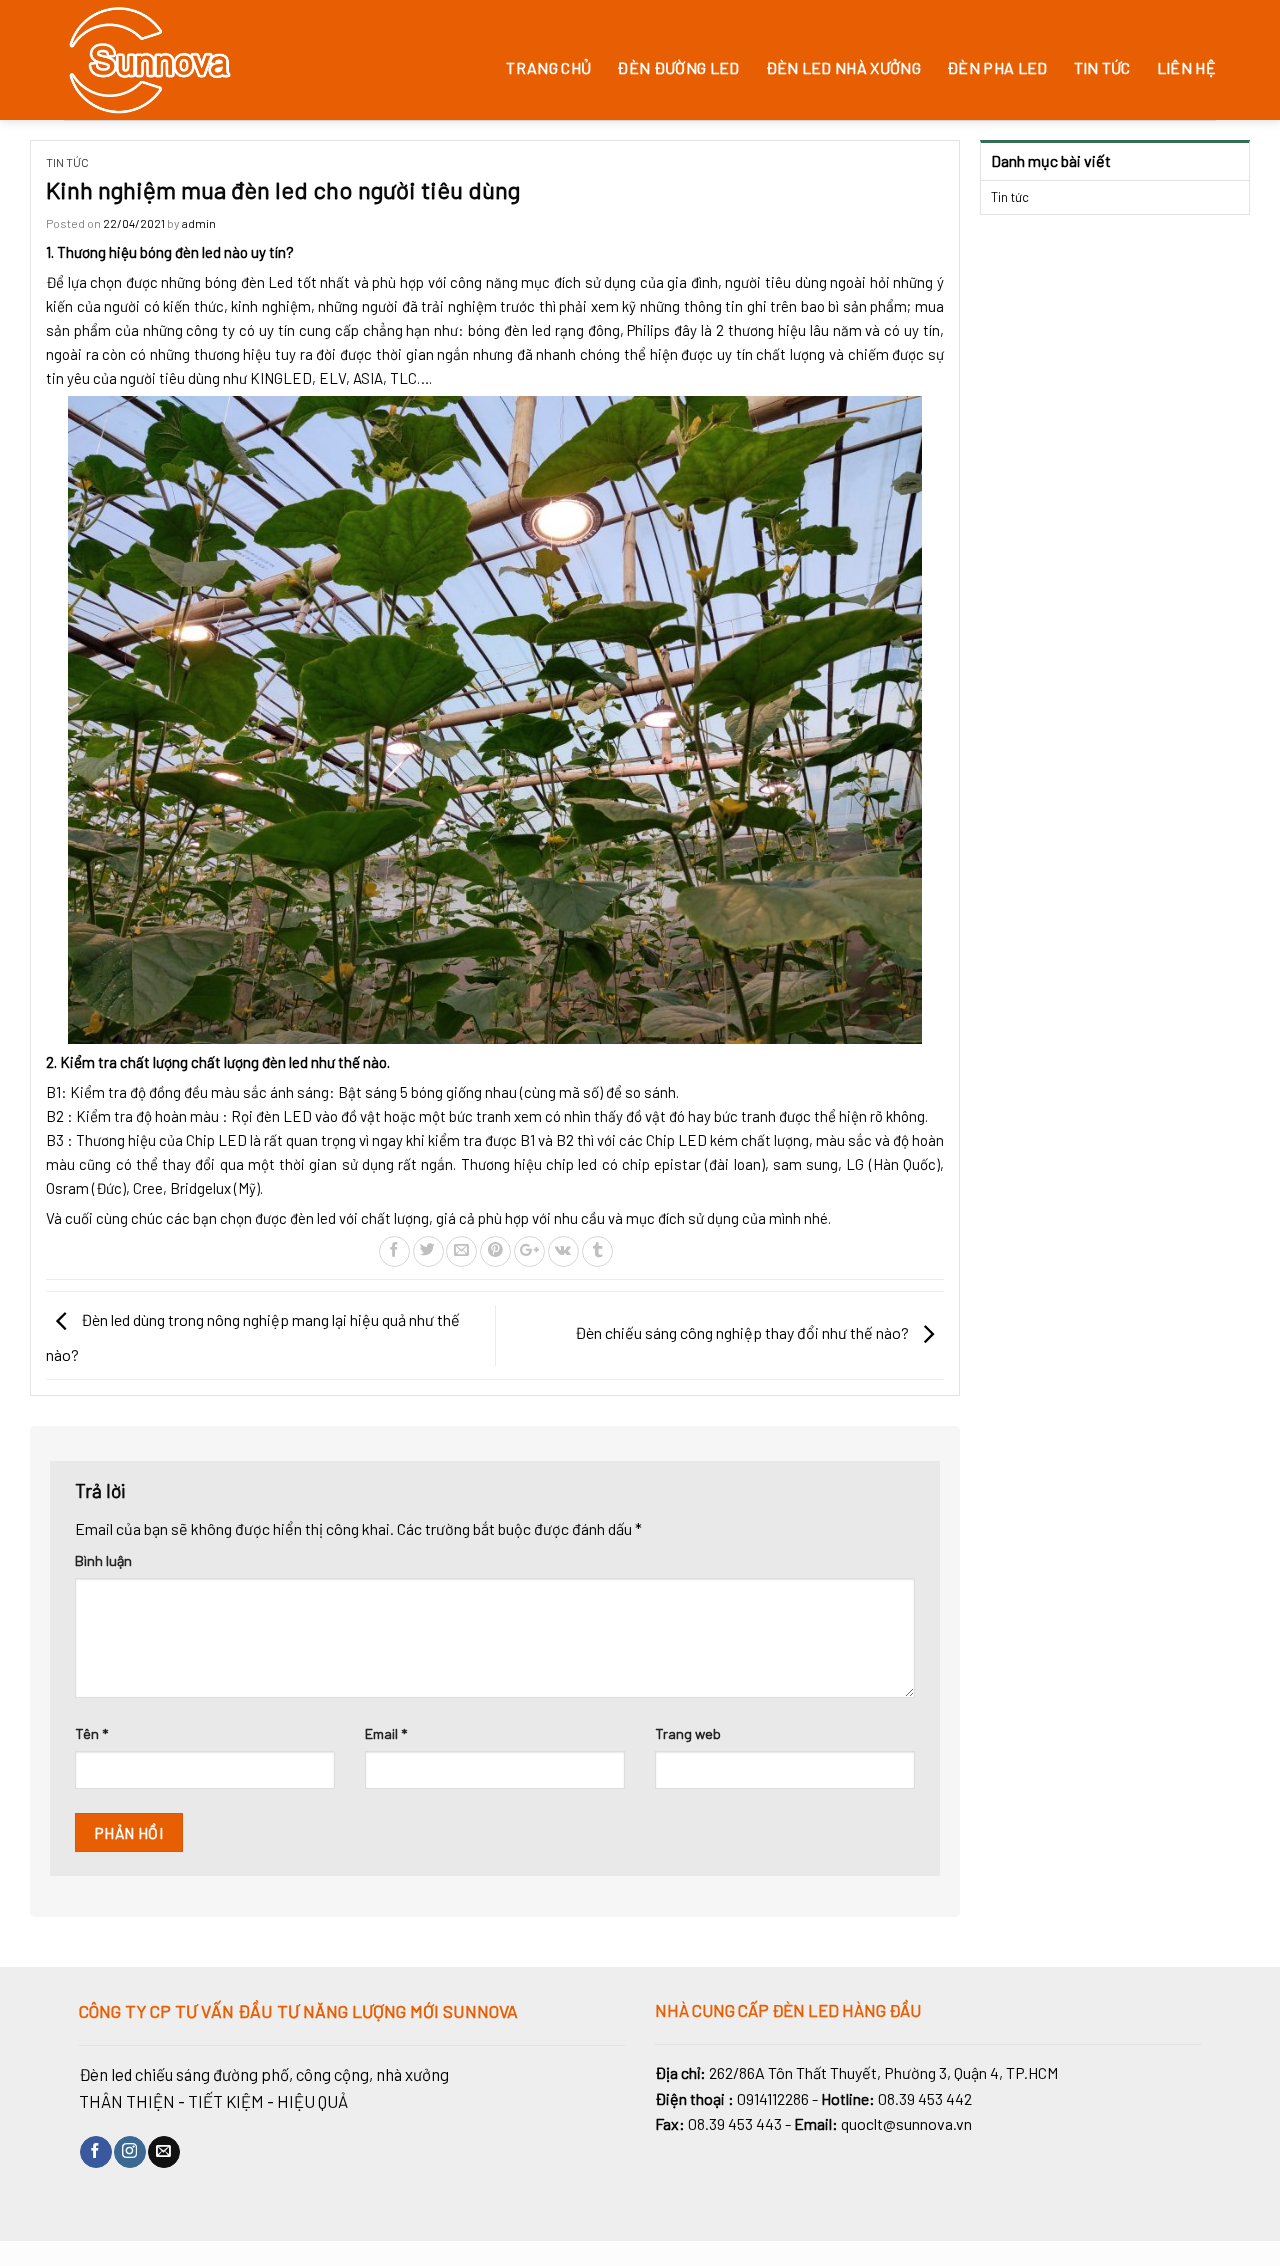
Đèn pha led (997, 67)
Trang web (688, 1733)
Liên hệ (1186, 67)
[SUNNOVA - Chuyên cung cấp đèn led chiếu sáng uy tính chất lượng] (188, 60)
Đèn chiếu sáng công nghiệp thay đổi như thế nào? (743, 1332)
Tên (91, 1733)
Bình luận (103, 1560)
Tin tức (1102, 67)
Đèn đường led (678, 67)
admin (199, 223)
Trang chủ (548, 67)
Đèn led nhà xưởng (843, 67)
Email (386, 1733)
